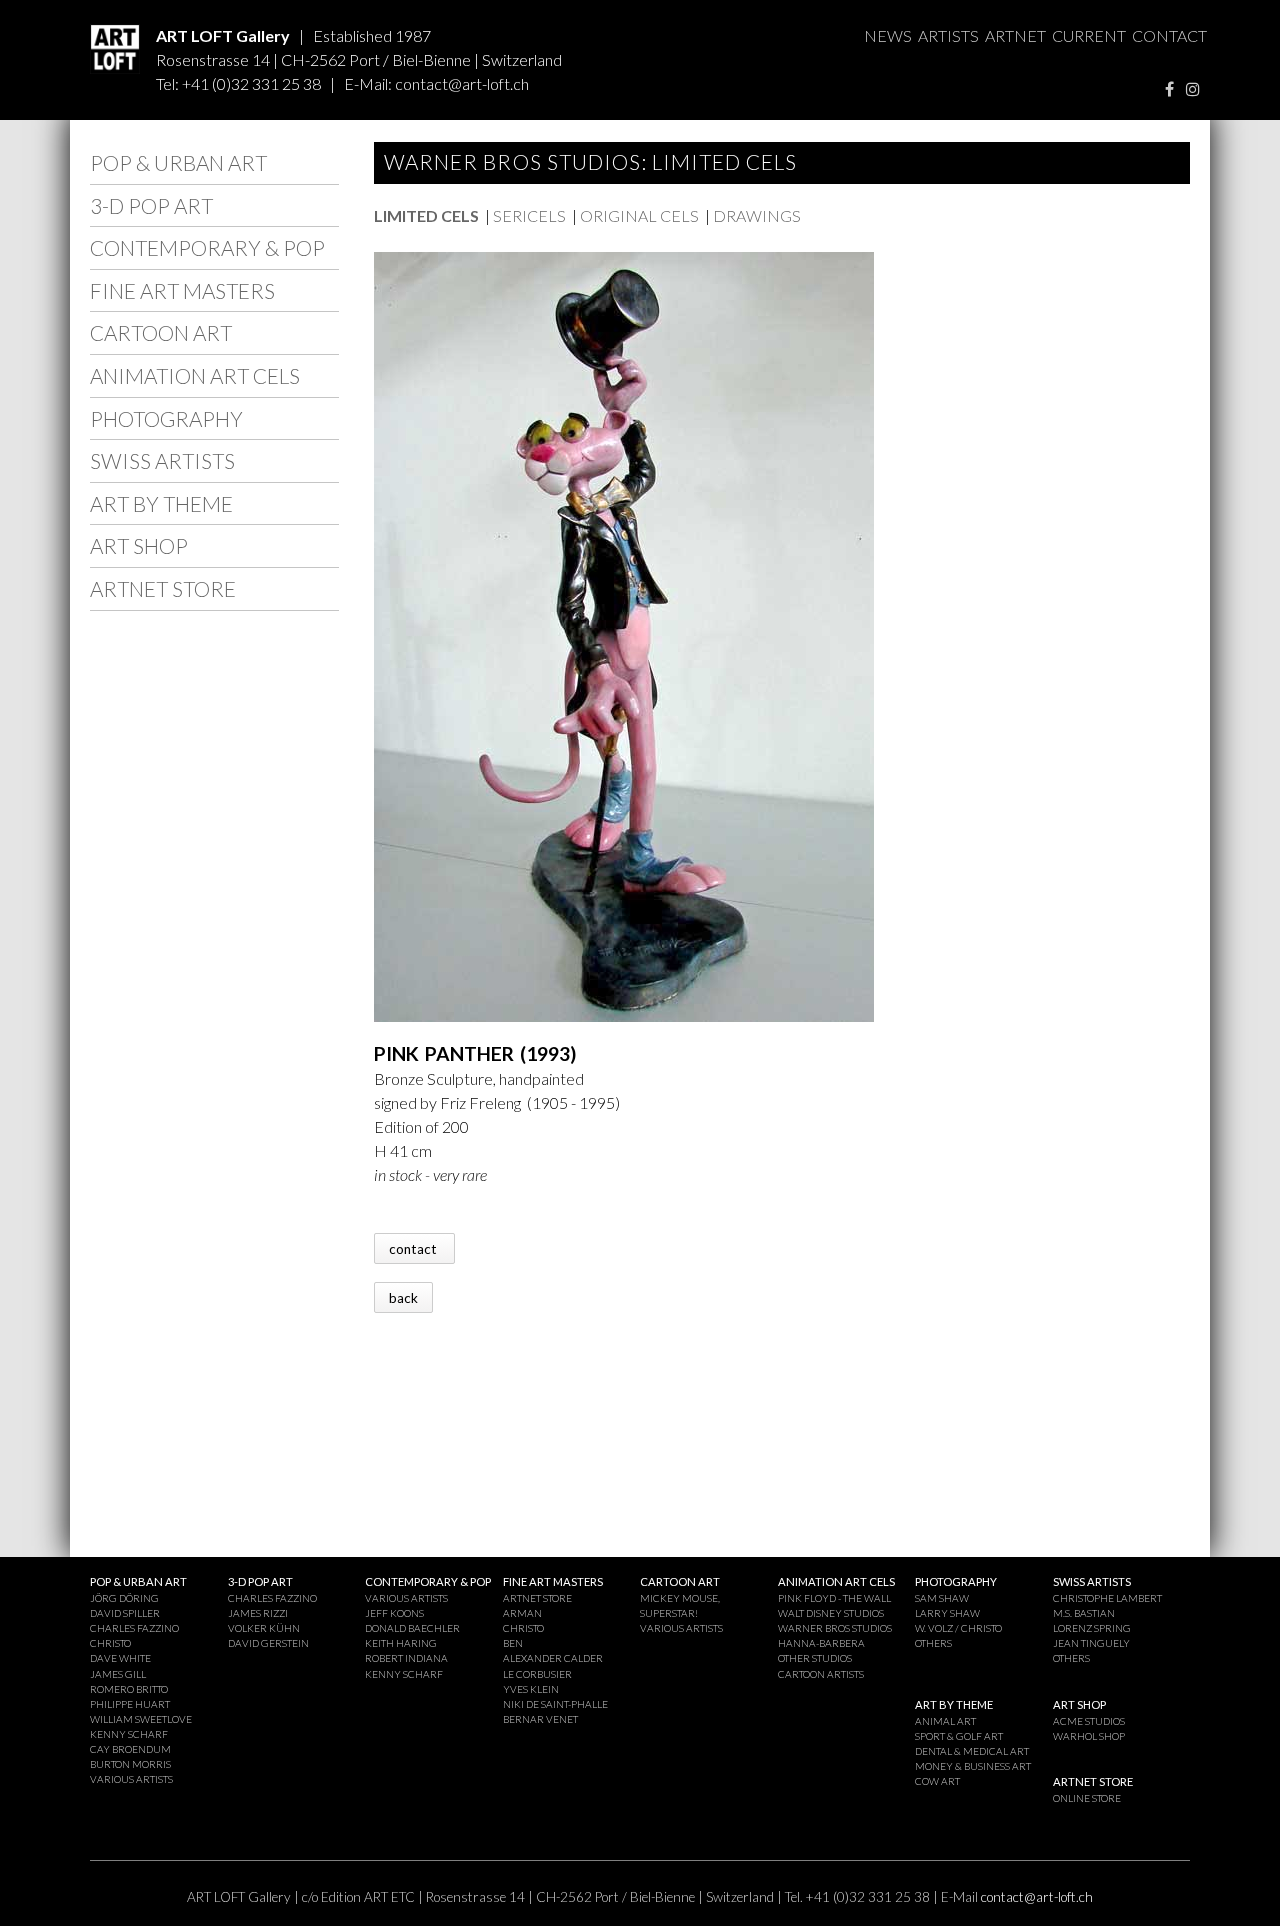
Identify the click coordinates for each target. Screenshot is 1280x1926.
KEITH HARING (401, 1643)
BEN (513, 1643)
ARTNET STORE (163, 588)
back (403, 1297)
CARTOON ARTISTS (821, 1674)
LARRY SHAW (947, 1613)
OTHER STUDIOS (815, 1658)
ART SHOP (139, 545)
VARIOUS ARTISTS (131, 1779)
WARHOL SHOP (1089, 1736)
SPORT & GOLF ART (959, 1736)
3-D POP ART (151, 205)
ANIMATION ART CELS (195, 375)
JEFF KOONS (394, 1613)
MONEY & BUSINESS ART (973, 1766)
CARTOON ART (161, 332)
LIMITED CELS (426, 215)
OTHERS (933, 1643)
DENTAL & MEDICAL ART (972, 1751)
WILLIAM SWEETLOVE (141, 1719)
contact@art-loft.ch (462, 83)
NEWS (888, 35)
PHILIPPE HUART (130, 1704)
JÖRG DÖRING (124, 1598)
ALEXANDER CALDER (553, 1658)
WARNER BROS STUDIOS (835, 1628)
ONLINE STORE (1087, 1798)
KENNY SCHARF (129, 1734)
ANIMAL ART (945, 1721)
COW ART (937, 1781)
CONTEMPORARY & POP (207, 247)
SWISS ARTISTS (162, 460)
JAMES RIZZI (258, 1613)
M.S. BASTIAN (1084, 1613)
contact (414, 1248)
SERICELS (529, 215)
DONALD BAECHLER (412, 1628)
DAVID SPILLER (125, 1613)
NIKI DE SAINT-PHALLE (555, 1704)
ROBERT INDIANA (406, 1658)
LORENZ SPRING (1092, 1628)
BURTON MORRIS (130, 1764)
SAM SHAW (942, 1598)
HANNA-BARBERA (821, 1643)
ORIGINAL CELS (639, 215)
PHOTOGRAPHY (166, 418)
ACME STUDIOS (1089, 1721)
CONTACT (1169, 35)
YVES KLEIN (531, 1689)
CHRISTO (110, 1643)
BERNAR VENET (540, 1719)
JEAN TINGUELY (1091, 1643)
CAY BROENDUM (130, 1749)
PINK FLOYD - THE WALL (834, 1598)
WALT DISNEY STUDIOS (831, 1613)
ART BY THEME (161, 503)
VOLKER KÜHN (264, 1628)
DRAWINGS (757, 215)
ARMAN (522, 1613)
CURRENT (1089, 35)
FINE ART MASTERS (182, 290)
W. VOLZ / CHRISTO (958, 1628)
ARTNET (1015, 35)
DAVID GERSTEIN (268, 1643)
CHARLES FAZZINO (134, 1628)
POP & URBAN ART (178, 162)
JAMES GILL (118, 1674)
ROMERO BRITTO (129, 1689)
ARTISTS (948, 35)
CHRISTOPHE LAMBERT (1107, 1598)
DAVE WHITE (120, 1658)
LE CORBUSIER (537, 1674)
